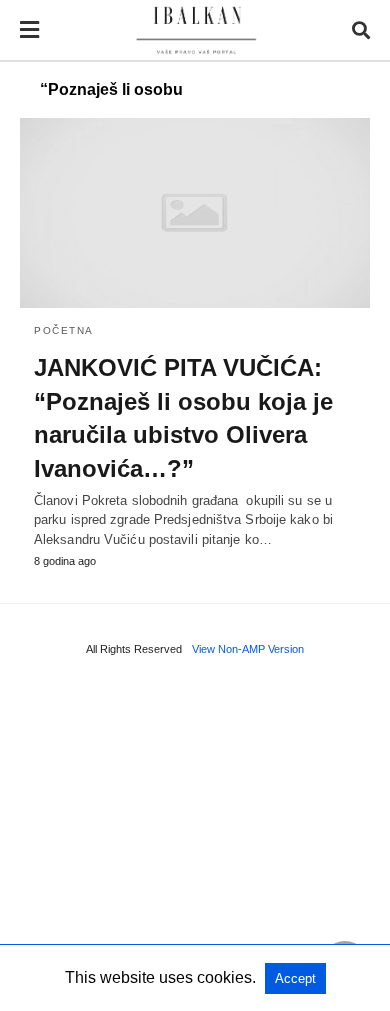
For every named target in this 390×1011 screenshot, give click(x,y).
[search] (361, 30)
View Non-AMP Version (248, 649)
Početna (64, 330)
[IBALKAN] (196, 30)
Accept (295, 978)
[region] (195, 840)
